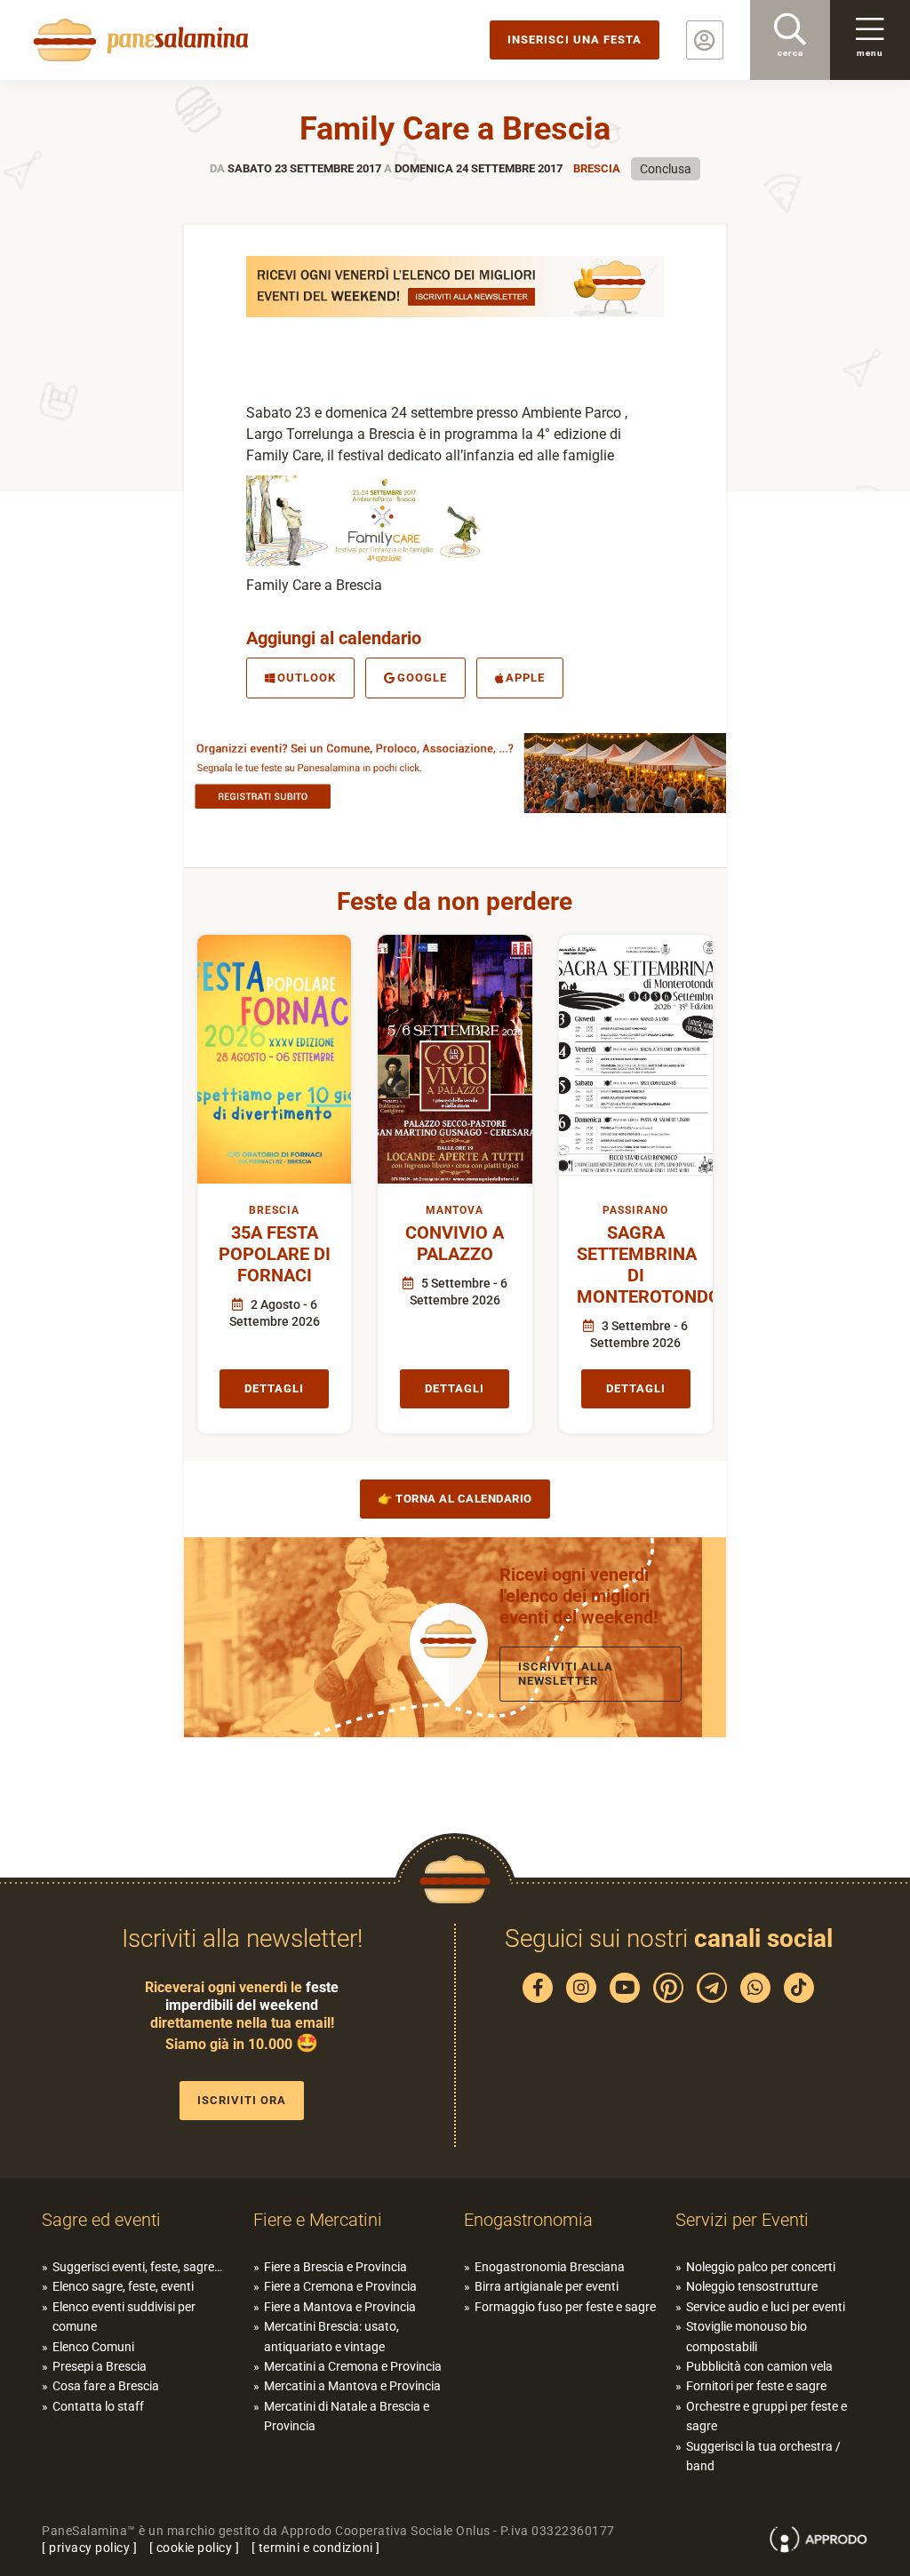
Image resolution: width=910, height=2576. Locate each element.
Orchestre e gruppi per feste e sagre (766, 2416)
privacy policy (89, 2548)
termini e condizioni (316, 2548)
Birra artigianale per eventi (547, 2286)
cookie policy (195, 2548)
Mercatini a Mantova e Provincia (352, 2386)
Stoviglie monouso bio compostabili (746, 2336)
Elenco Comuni (93, 2347)
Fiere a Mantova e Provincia (340, 2307)
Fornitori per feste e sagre (756, 2386)
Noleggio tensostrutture (752, 2286)
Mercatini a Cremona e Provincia (353, 2366)
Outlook (307, 678)
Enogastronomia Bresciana (550, 2267)
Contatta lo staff (98, 2406)
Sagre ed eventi (101, 2220)
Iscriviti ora (242, 2100)
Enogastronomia (528, 2220)
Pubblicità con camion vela (759, 2366)
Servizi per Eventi (742, 2220)
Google (422, 678)
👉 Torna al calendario (455, 1499)
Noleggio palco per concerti (761, 2267)
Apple (525, 678)
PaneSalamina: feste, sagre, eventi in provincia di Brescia (138, 40)
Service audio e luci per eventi (766, 2307)
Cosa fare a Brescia (106, 2386)
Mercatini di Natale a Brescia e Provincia (347, 2416)
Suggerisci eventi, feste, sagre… (137, 2267)
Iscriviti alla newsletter (566, 1674)
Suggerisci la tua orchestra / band (763, 2456)
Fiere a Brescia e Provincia (335, 2267)
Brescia (597, 168)
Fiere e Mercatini (318, 2220)
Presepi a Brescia (100, 2366)
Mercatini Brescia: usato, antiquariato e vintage (331, 2336)
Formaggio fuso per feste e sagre (565, 2307)
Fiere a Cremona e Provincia (340, 2286)
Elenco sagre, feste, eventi (123, 2286)
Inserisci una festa (575, 40)
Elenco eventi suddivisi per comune (124, 2317)
